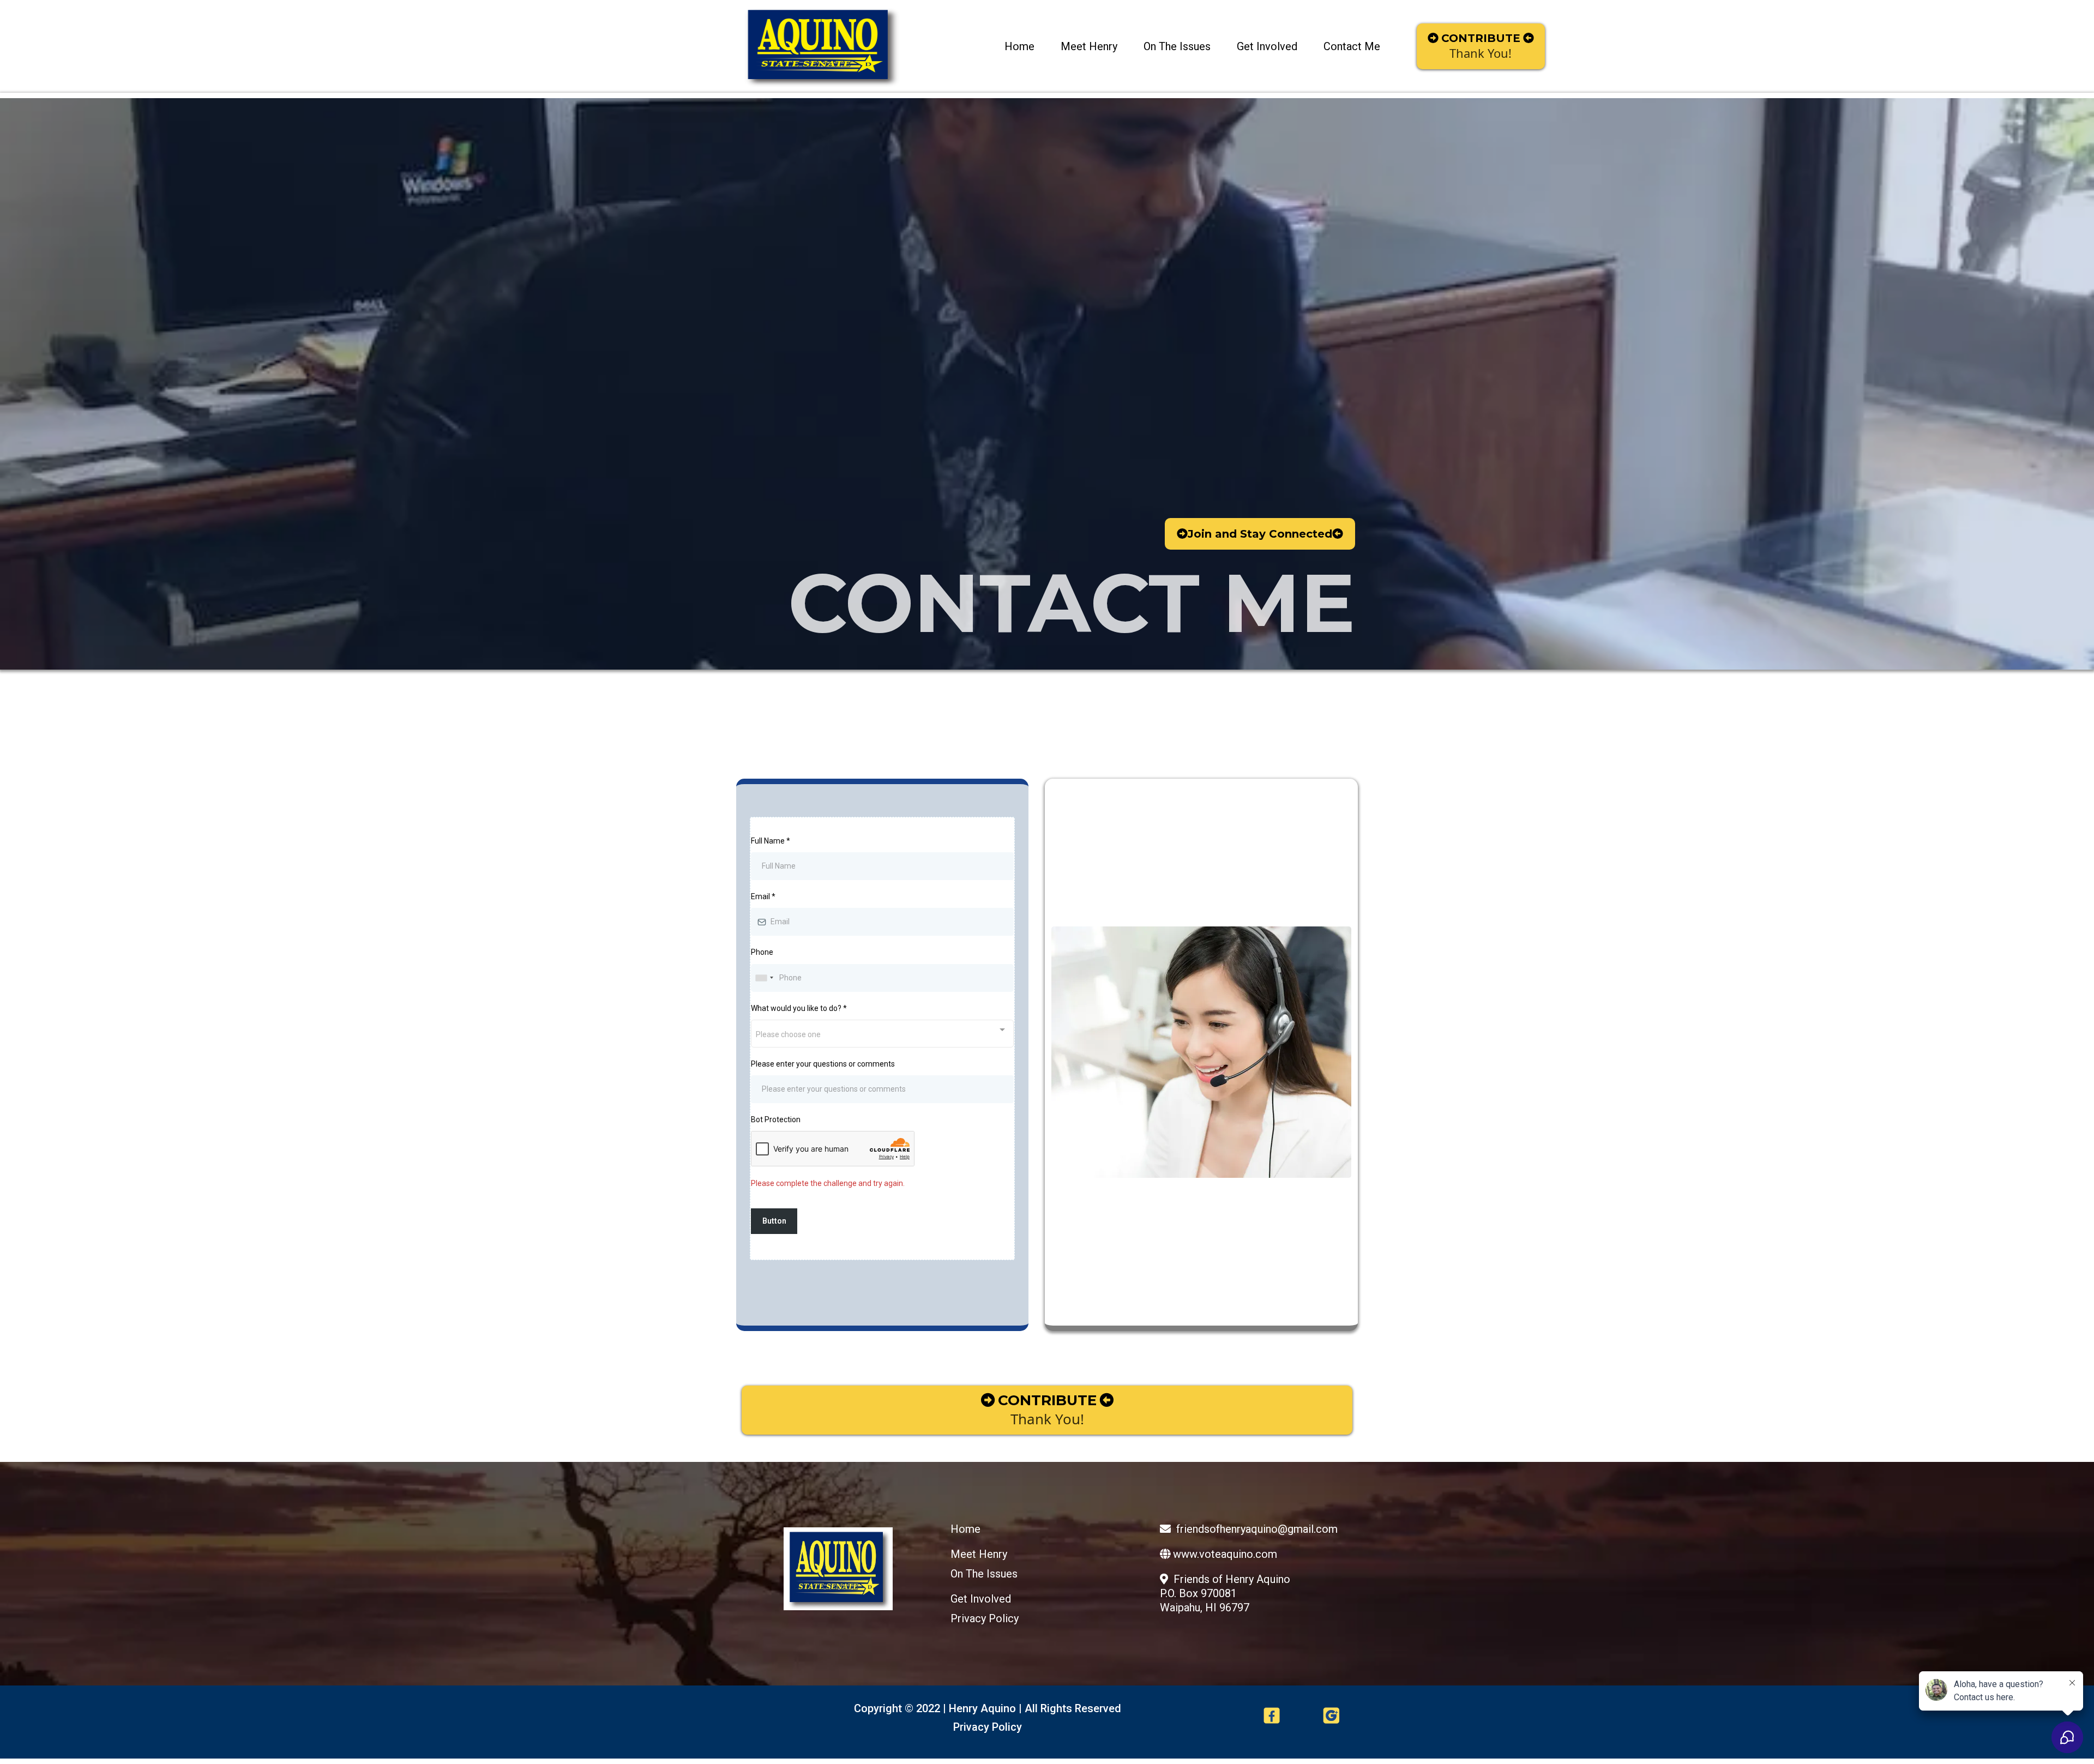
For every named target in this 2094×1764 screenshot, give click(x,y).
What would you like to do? (799, 1008)
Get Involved (1267, 46)
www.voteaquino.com (1225, 1554)
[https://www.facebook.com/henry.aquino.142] (1272, 1715)
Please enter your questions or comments (823, 1064)
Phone (762, 952)
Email (763, 896)
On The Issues (1177, 46)
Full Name (771, 841)
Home (1019, 46)
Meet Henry (1089, 46)
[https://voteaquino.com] (821, 46)
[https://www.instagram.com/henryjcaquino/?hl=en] (1331, 1715)
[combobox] (764, 978)
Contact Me (1352, 46)
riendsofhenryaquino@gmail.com (1259, 1529)
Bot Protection (776, 1119)
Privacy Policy (985, 1618)
